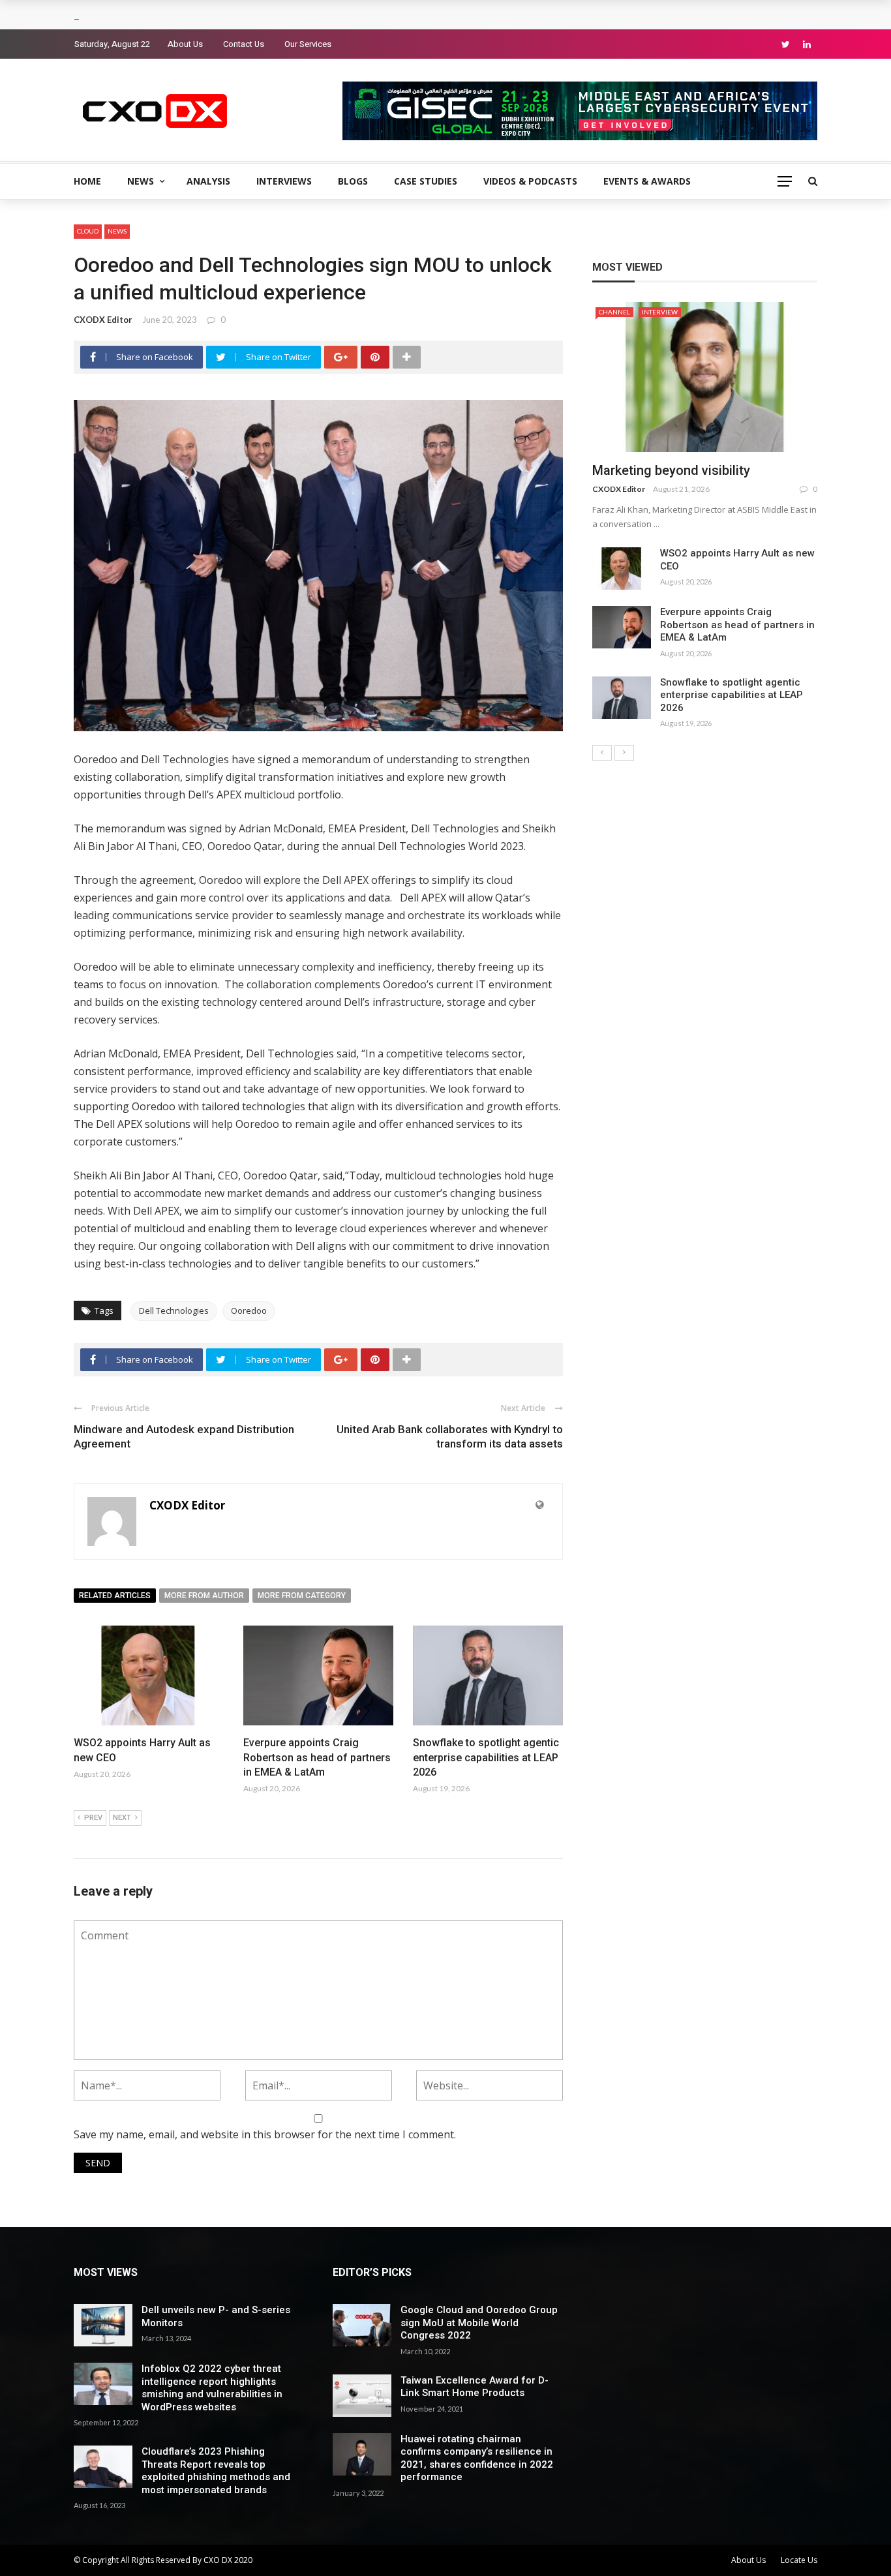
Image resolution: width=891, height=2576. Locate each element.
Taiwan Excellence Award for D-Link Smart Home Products (475, 2387)
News (141, 181)
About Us (185, 44)
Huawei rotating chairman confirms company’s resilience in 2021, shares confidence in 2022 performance (477, 2458)
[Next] (624, 753)
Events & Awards (647, 181)
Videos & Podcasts (530, 181)
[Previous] (602, 753)
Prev (93, 1818)
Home (87, 181)
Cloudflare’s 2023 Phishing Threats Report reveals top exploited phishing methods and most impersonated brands (216, 2471)
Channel (614, 312)
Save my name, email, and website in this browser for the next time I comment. (265, 2134)
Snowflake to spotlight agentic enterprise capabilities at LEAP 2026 (486, 1757)
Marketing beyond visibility (671, 470)
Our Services (308, 44)
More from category (302, 1596)
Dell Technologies (174, 1311)
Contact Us (244, 44)
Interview (660, 312)
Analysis (208, 181)
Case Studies (426, 181)
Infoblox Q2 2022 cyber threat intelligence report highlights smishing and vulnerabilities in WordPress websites (212, 2388)
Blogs (353, 181)
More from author (204, 1596)
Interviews (284, 181)
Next (122, 1818)
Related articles (115, 1596)
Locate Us (799, 2560)
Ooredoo (249, 1311)
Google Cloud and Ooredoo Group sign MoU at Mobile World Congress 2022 (479, 2323)
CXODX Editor (103, 320)
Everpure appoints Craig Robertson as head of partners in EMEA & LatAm (317, 1757)
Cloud (88, 231)
